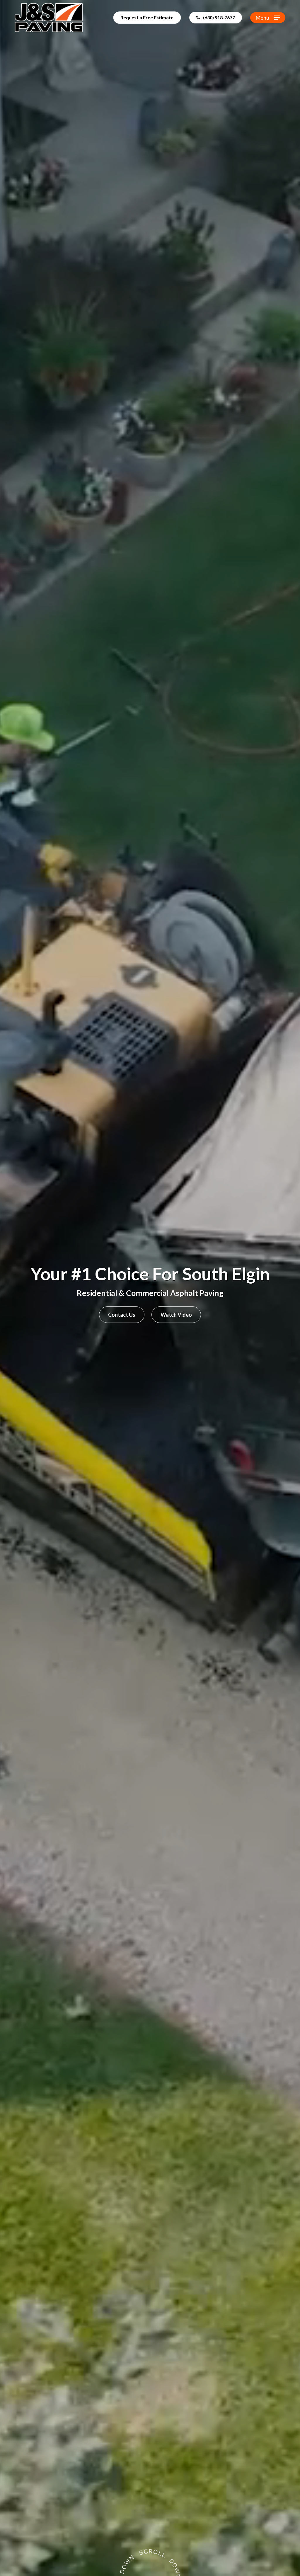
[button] (268, 18)
